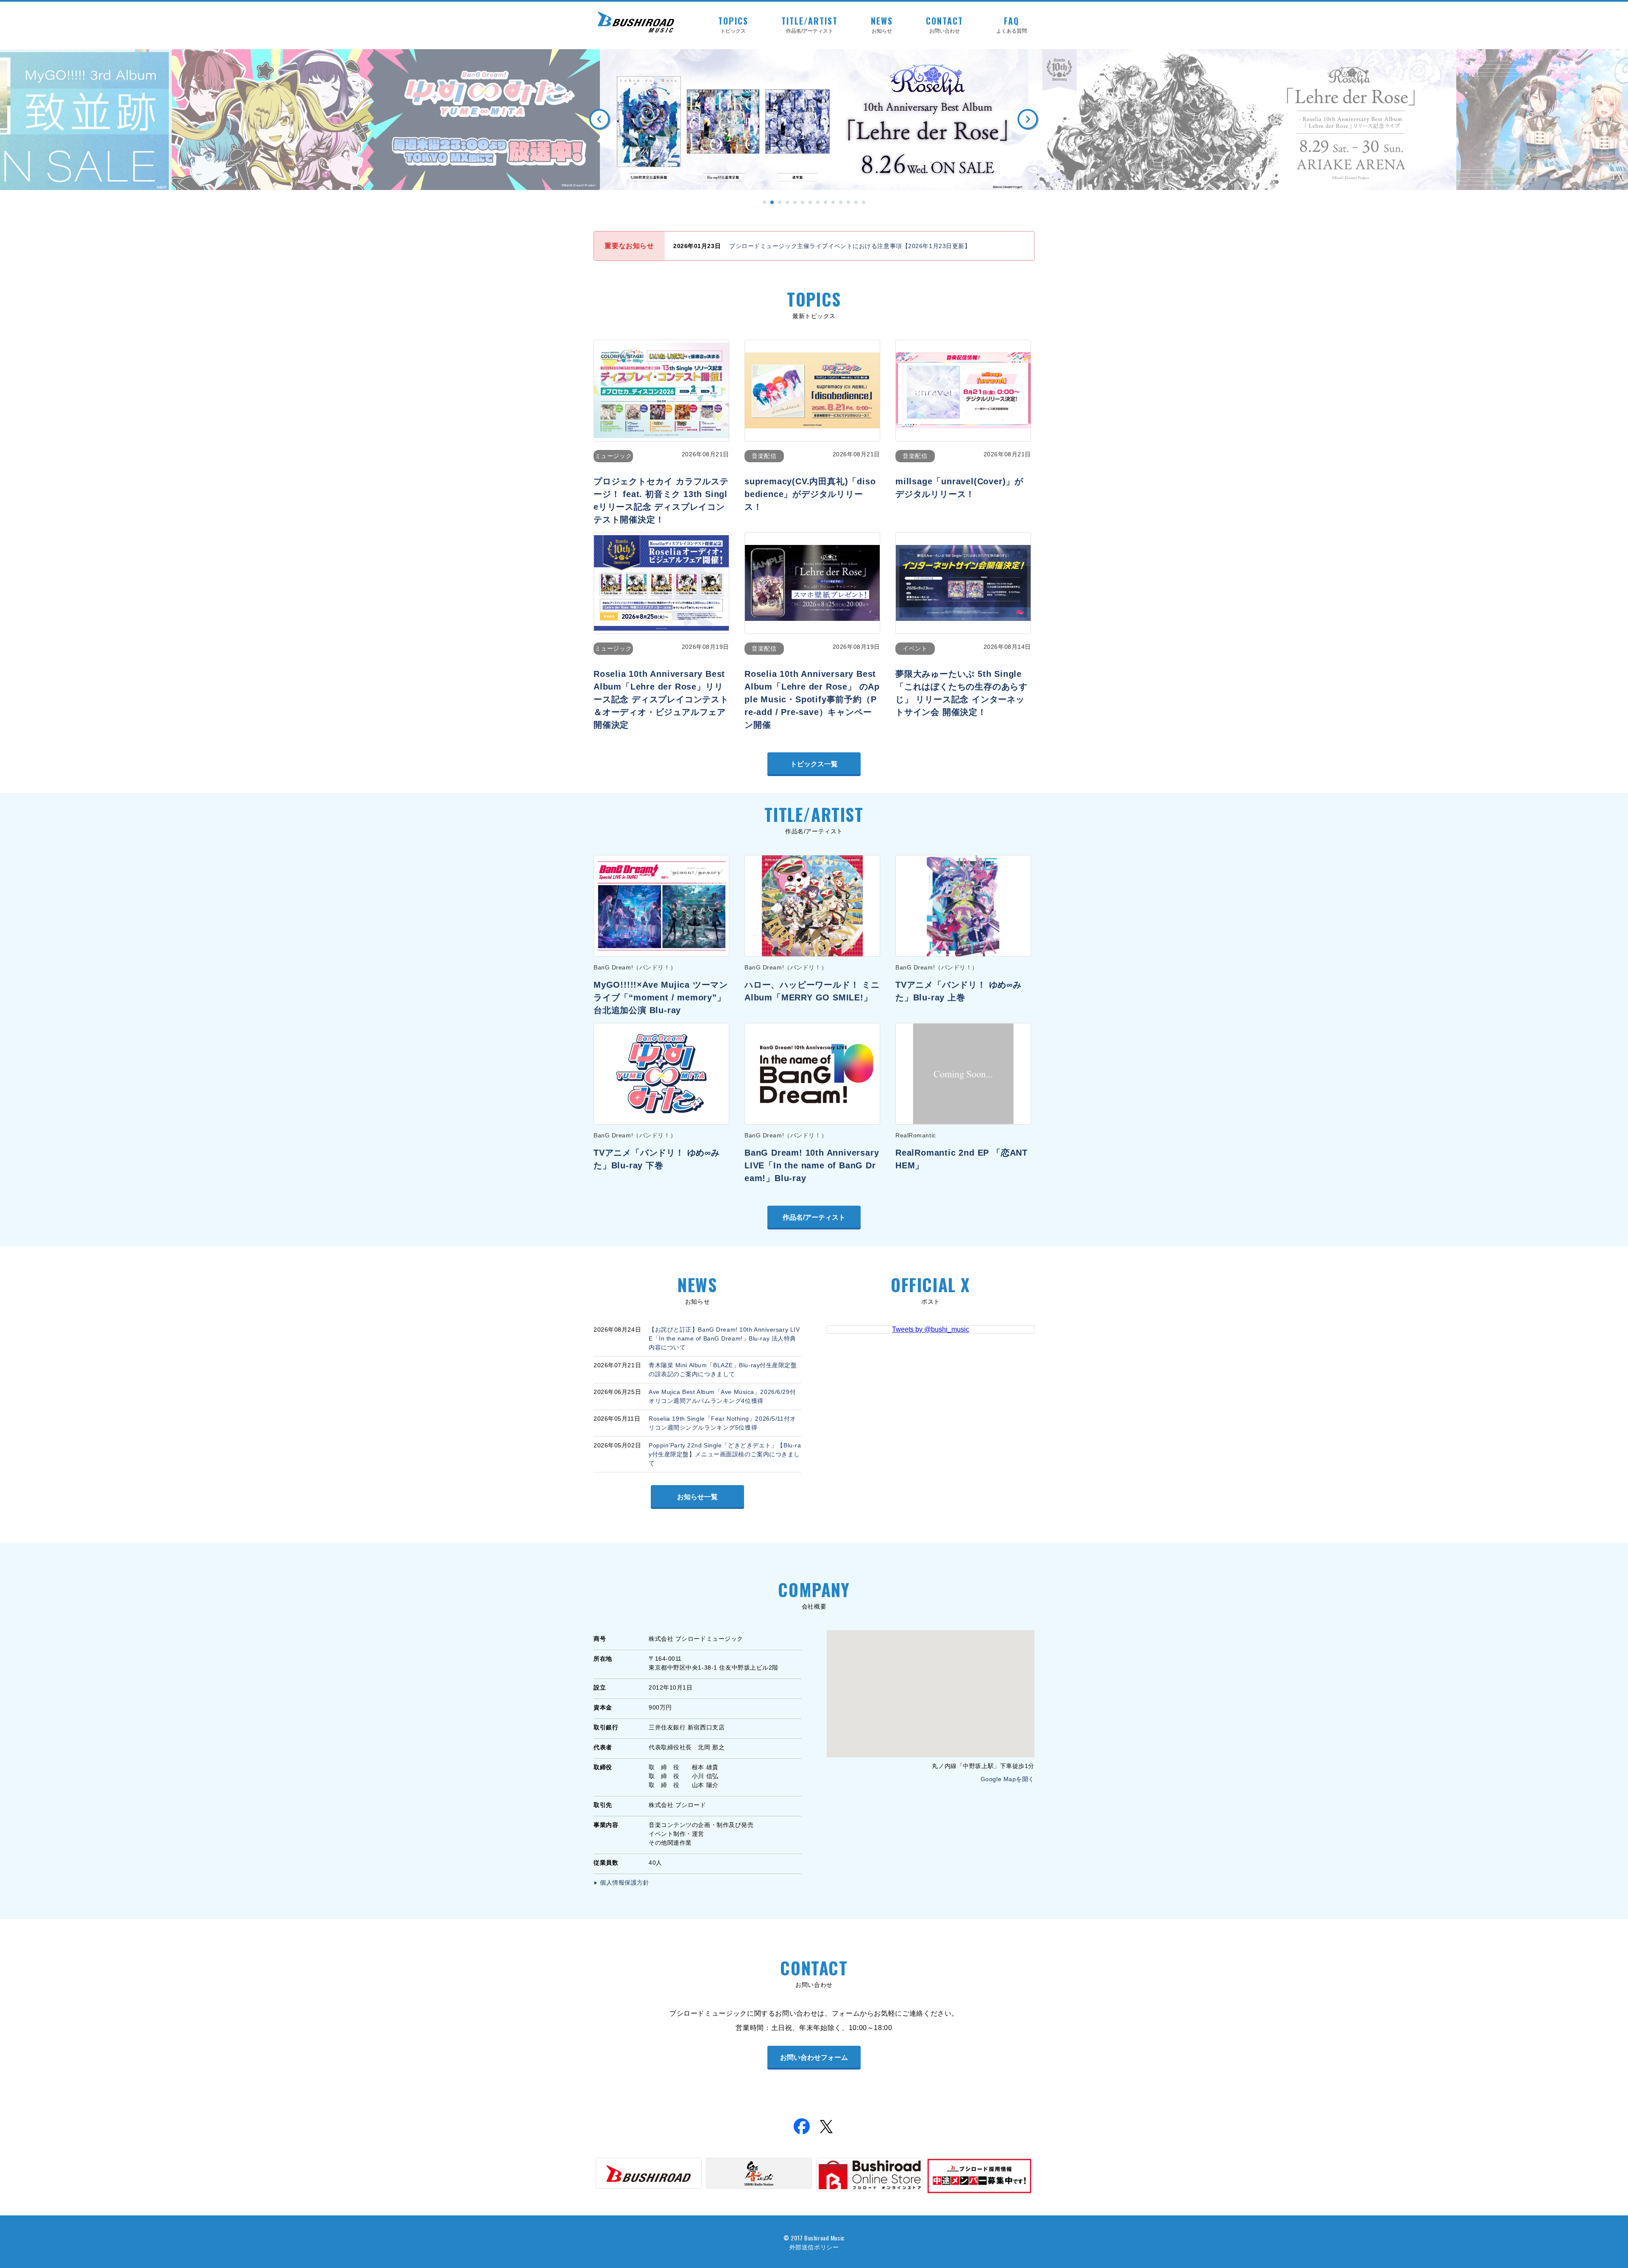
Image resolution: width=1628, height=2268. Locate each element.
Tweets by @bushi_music (931, 1329)
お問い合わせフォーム (814, 2057)
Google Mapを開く (1008, 1779)
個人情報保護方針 (624, 1883)
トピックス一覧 (814, 764)
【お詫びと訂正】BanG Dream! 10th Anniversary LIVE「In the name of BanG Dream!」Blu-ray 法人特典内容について (724, 1338)
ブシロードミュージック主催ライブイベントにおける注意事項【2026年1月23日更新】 (850, 246)
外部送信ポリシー (814, 2247)
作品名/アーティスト (814, 1217)
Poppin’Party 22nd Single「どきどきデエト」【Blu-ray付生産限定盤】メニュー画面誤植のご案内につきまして (725, 1454)
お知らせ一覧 (697, 1497)
